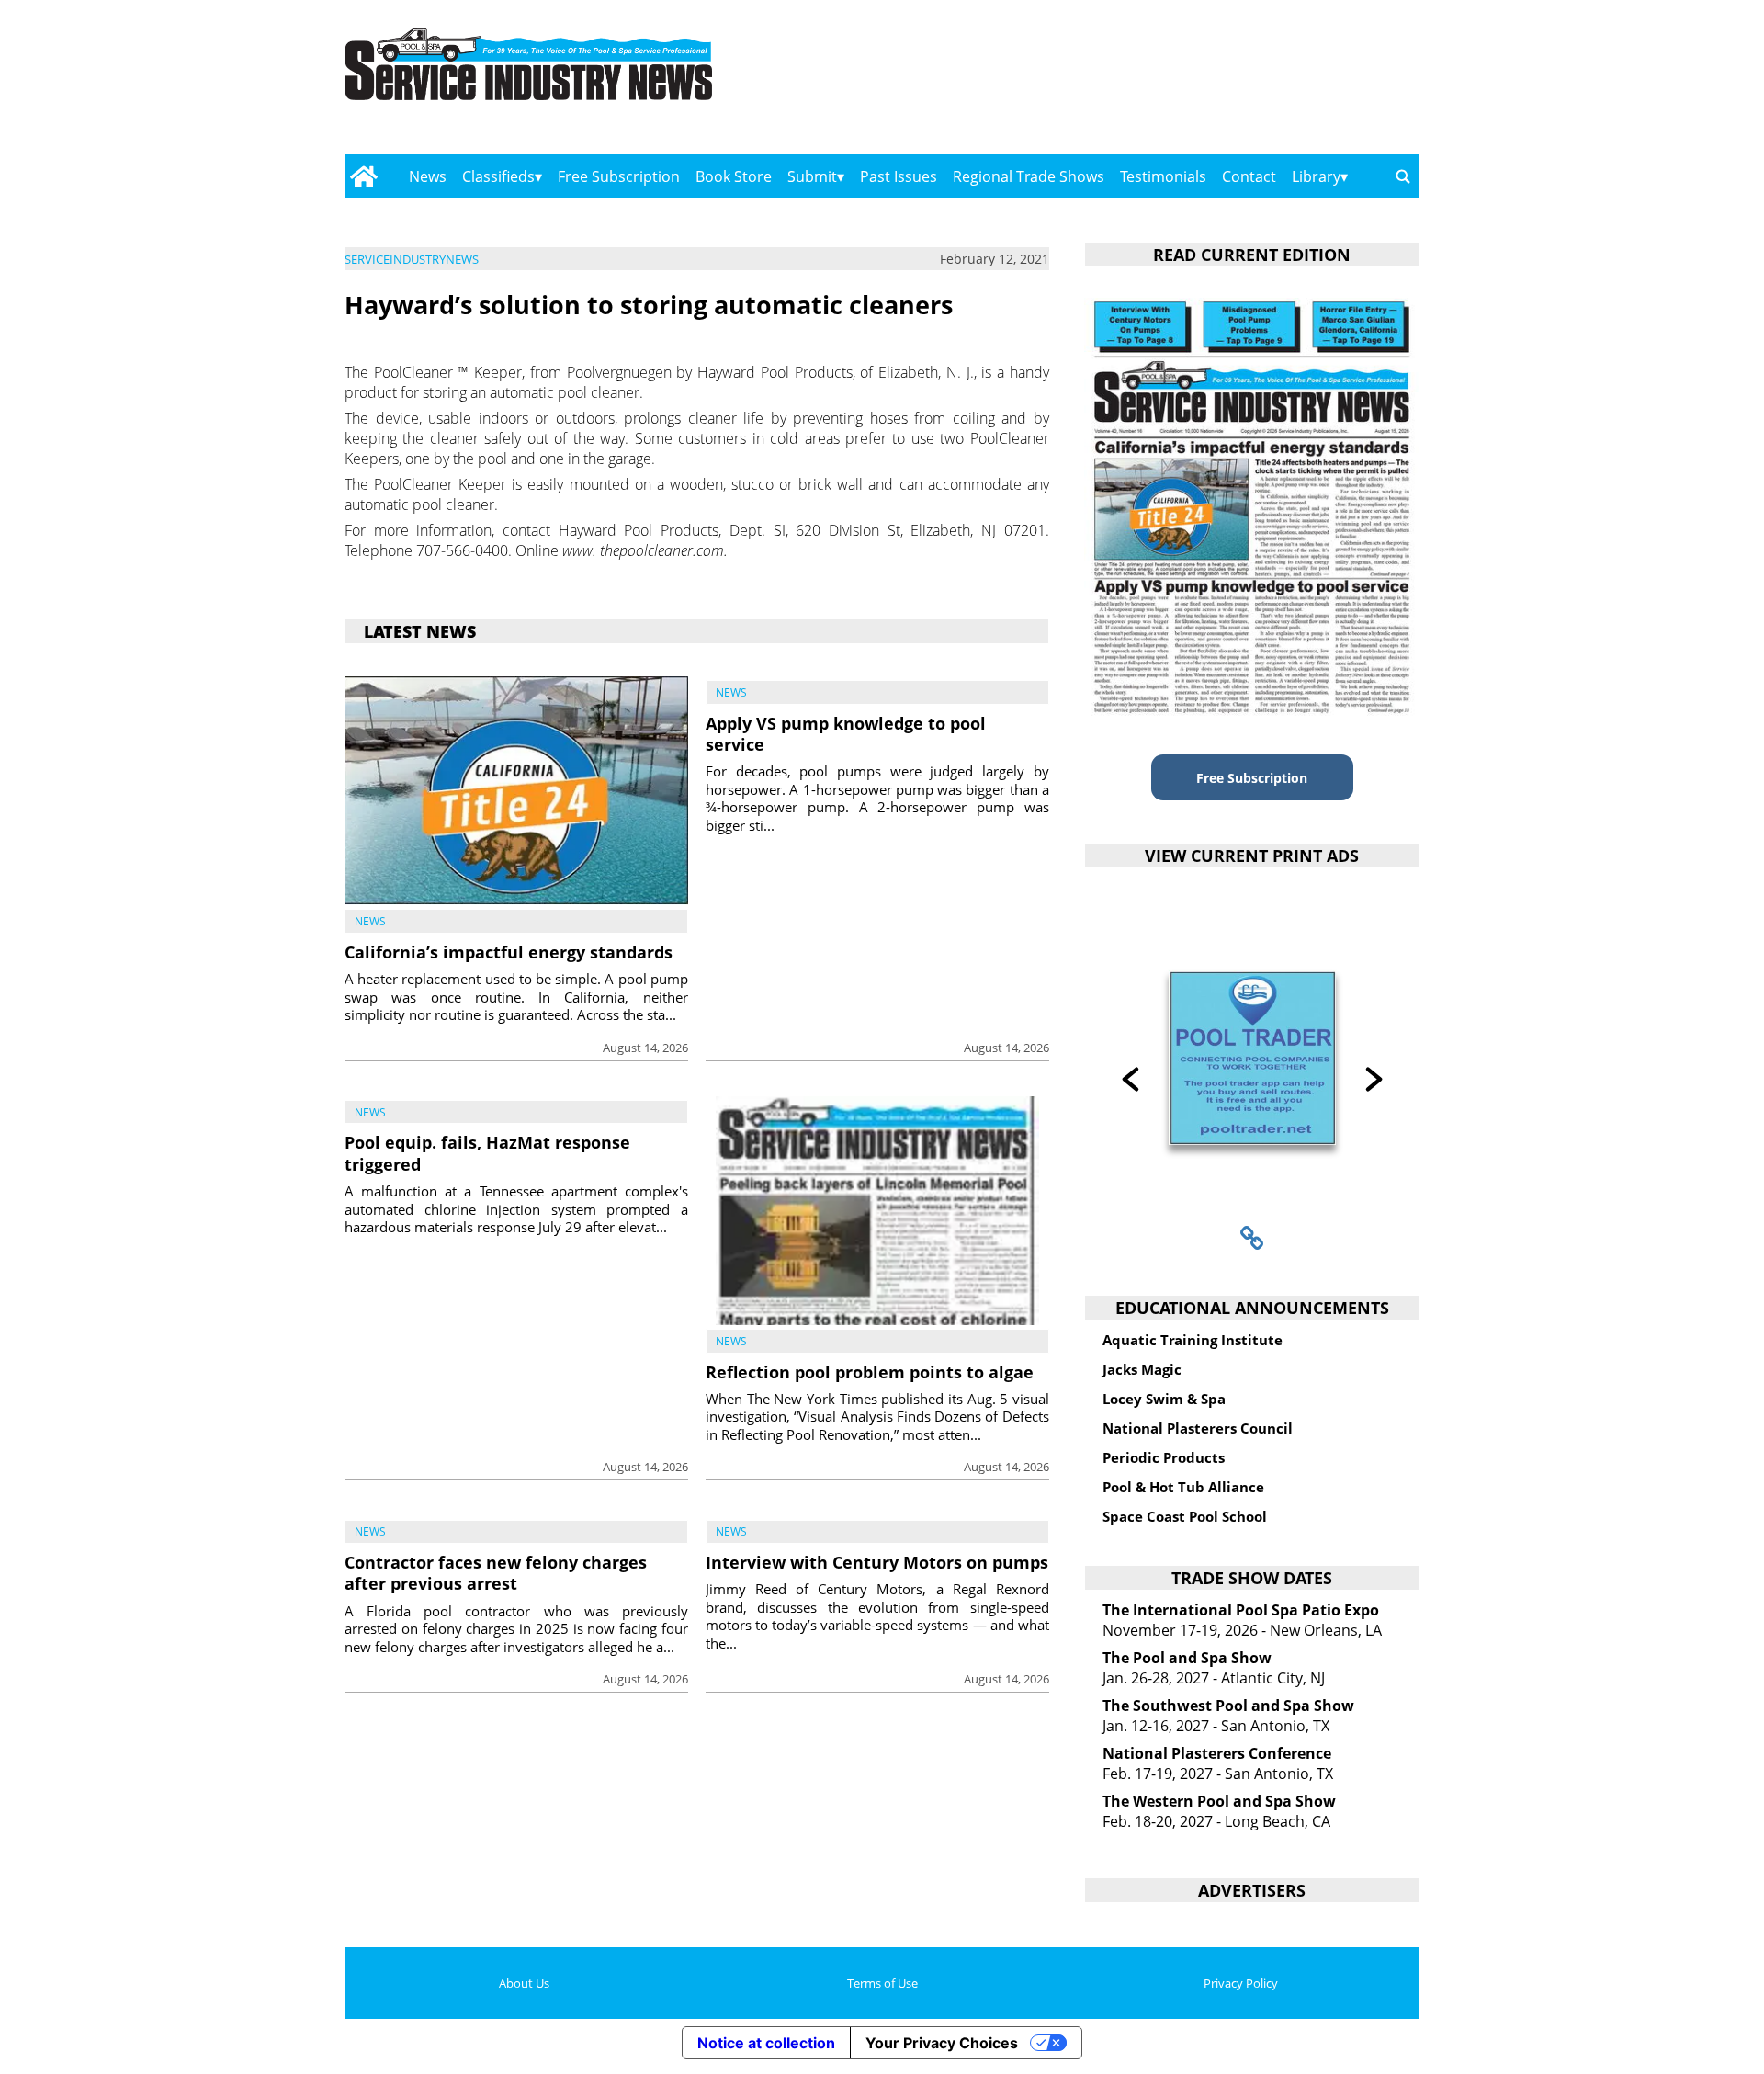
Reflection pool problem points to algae (870, 1372)
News (428, 176)
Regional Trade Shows (1029, 176)
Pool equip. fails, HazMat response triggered (487, 1153)
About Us (524, 1983)
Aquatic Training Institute (1193, 1340)
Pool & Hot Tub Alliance (1183, 1487)
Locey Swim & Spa (1164, 1399)
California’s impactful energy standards (509, 952)
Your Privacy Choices (942, 2043)
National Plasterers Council (1198, 1428)
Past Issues (899, 176)
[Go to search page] (1403, 176)
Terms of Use (882, 1983)
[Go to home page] (363, 176)
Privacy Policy (1241, 1983)
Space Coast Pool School (1185, 1516)
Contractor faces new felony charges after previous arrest (496, 1573)
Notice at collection (766, 2043)
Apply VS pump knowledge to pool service (846, 734)
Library (1316, 176)
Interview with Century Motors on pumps (877, 1562)
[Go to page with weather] (1259, 83)
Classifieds (498, 176)
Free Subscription (619, 176)
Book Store (734, 176)
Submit (812, 176)
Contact (1249, 176)
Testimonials (1163, 176)
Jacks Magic (1142, 1369)
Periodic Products (1164, 1457)
